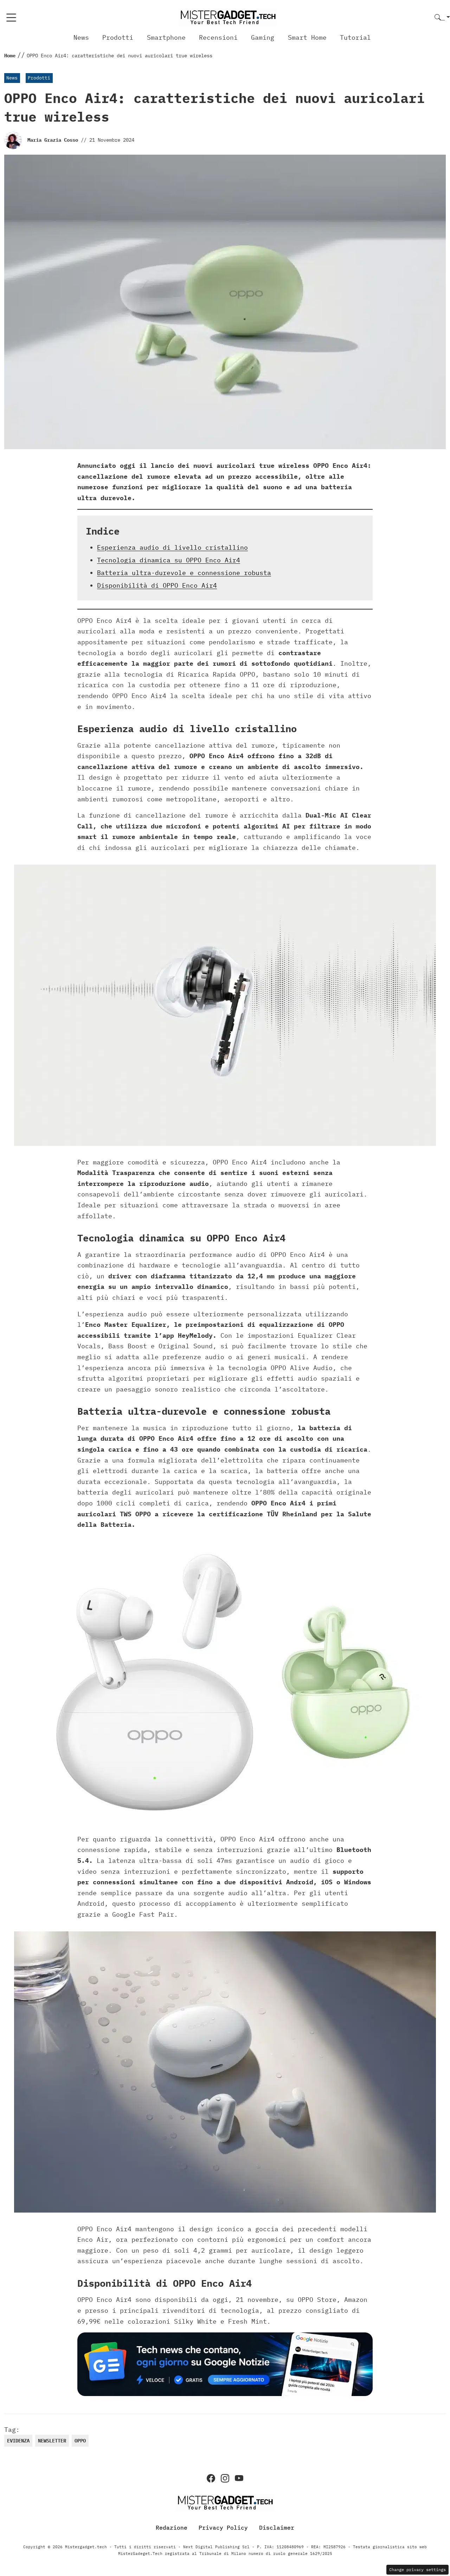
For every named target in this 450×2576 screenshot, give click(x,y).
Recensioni (218, 37)
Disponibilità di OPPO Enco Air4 (157, 585)
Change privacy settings (417, 2569)
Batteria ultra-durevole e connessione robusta (184, 573)
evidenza (18, 2441)
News (81, 37)
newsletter (52, 2441)
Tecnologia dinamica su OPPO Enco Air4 (169, 560)
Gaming (263, 37)
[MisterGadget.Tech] (228, 17)
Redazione (172, 2527)
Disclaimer (277, 2527)
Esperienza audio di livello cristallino (172, 547)
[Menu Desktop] (11, 18)
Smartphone (166, 37)
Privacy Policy (223, 2527)
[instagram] (225, 2478)
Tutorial (355, 37)
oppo (80, 2441)
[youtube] (239, 2478)
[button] (442, 18)
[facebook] (211, 2478)
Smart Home (307, 37)
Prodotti (118, 37)
